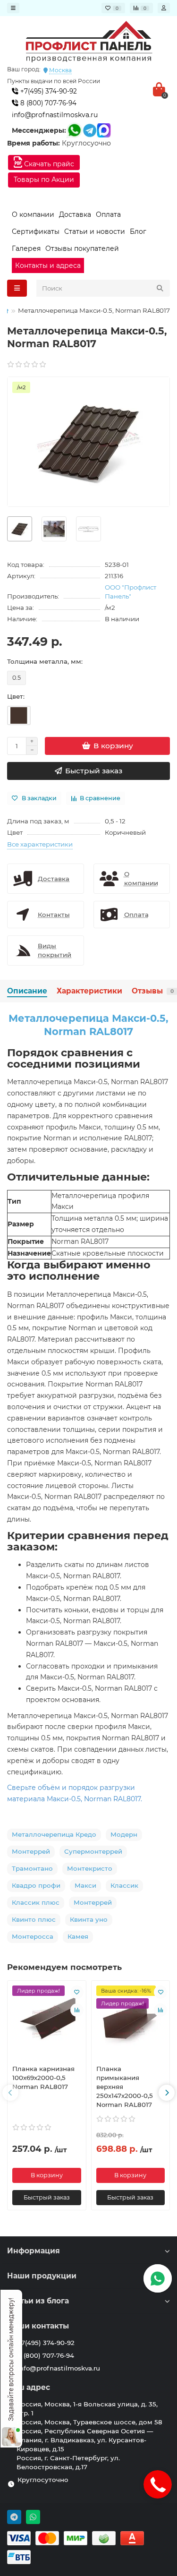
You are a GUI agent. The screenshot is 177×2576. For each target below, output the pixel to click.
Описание (27, 991)
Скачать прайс (48, 164)
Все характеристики (40, 844)
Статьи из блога (38, 2301)
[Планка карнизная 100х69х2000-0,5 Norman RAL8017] (47, 2021)
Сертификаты (36, 231)
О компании (33, 214)
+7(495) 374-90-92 (48, 91)
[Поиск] (160, 288)
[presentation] (10, 2093)
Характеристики (89, 991)
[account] (164, 8)
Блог (138, 231)
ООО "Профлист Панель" (131, 592)
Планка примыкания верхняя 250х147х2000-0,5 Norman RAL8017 (125, 2087)
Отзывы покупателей (82, 248)
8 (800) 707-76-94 (47, 103)
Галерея (26, 248)
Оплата (108, 214)
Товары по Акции (44, 180)
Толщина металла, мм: (45, 661)
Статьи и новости (95, 231)
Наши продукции (42, 2276)
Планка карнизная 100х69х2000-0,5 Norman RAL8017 (43, 2078)
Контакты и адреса (48, 265)
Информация (34, 2251)
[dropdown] (13, 8)
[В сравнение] (77, 2010)
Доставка (75, 214)
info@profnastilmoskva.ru (55, 115)
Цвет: (16, 696)
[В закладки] (77, 1992)
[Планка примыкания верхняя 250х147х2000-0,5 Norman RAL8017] (131, 2021)
